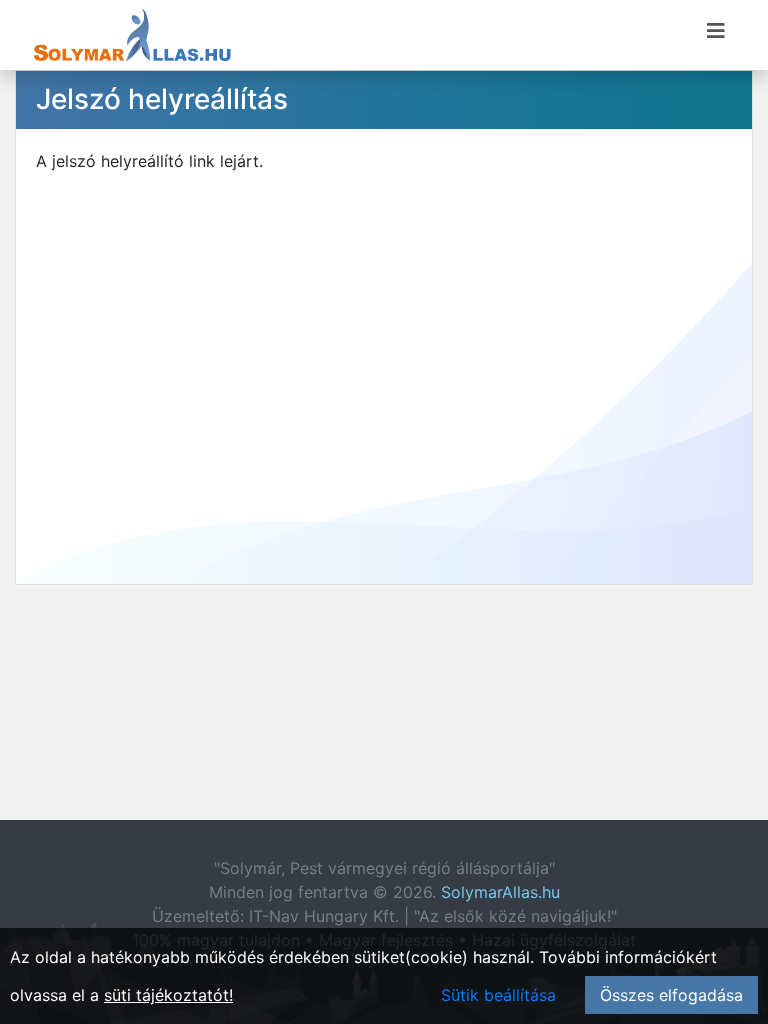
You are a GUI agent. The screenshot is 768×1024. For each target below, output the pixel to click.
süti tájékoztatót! (168, 995)
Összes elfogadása (671, 995)
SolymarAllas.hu (500, 892)
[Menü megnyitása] (716, 31)
